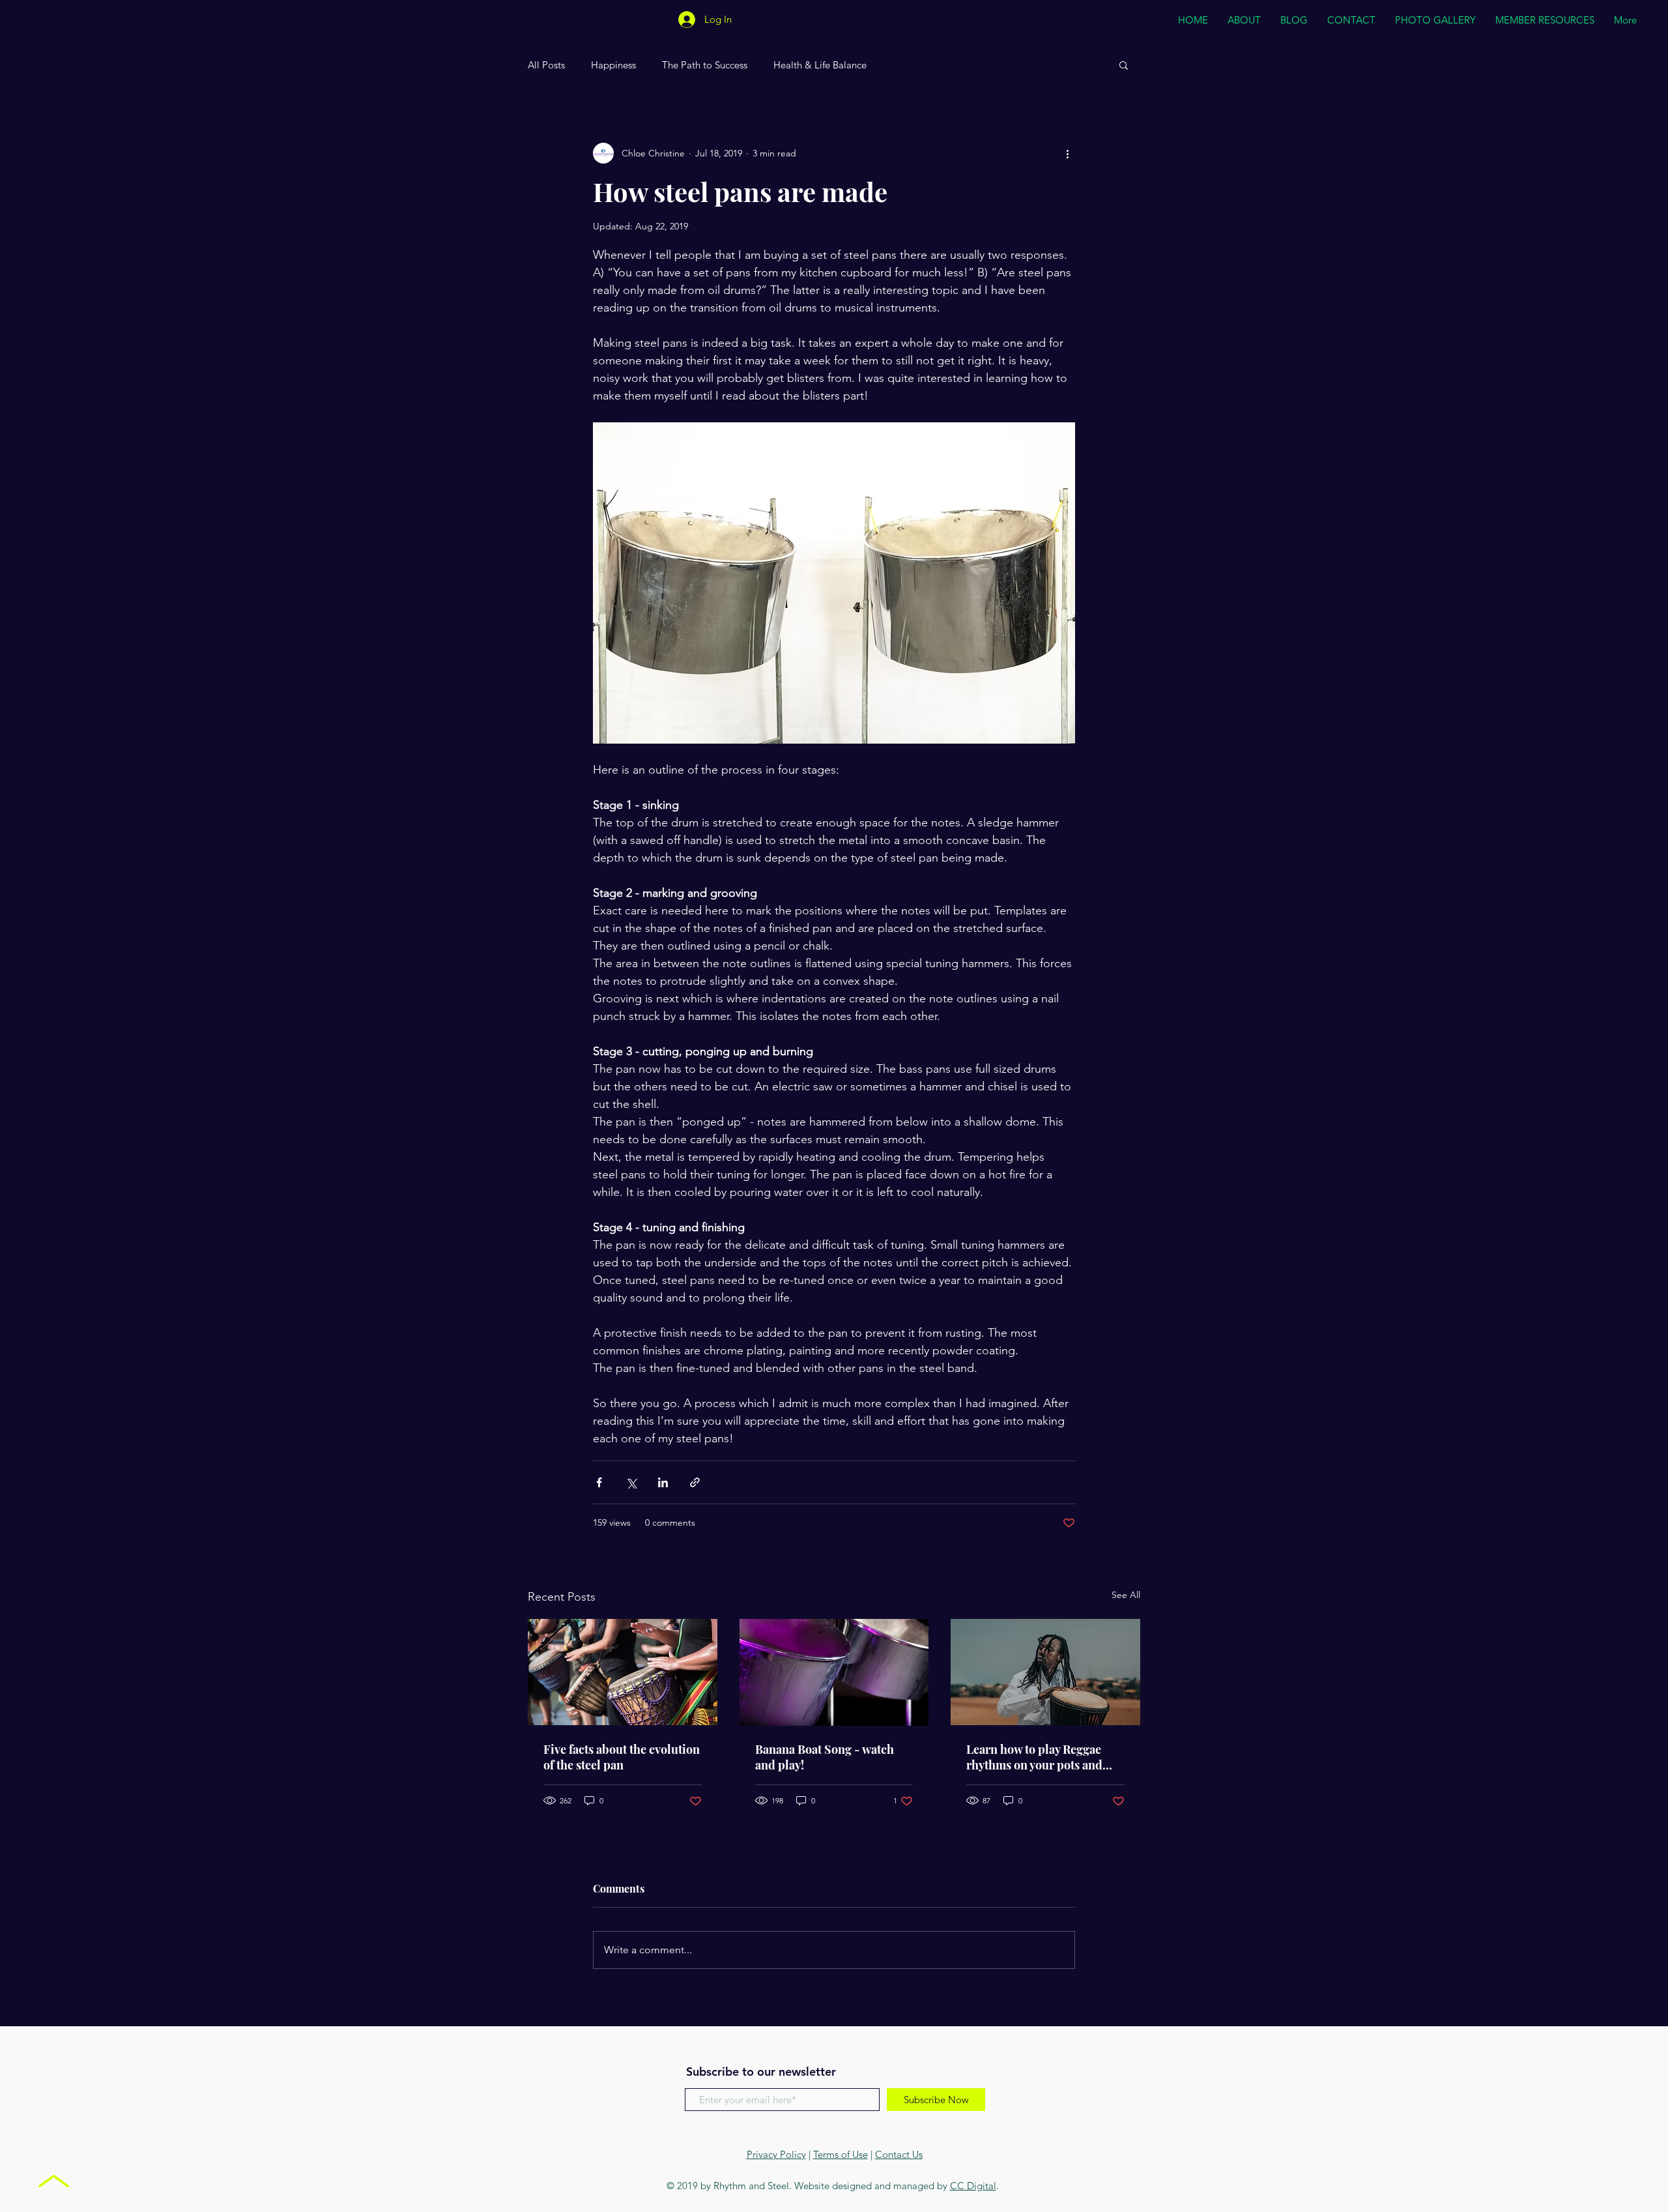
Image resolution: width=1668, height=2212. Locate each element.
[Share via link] (695, 1482)
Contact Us (899, 2154)
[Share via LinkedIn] (663, 1482)
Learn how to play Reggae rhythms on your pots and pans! (1034, 1757)
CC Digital (973, 2186)
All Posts (546, 65)
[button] (1124, 65)
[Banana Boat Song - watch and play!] (834, 1672)
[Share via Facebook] (599, 1482)
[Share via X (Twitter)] (631, 1482)
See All (1126, 1595)
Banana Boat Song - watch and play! (825, 1757)
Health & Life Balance (820, 65)
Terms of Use (841, 2154)
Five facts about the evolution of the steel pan (622, 1757)
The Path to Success (705, 65)
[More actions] (1067, 153)
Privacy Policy (776, 2154)
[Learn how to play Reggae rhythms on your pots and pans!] (1045, 1672)
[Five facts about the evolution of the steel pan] (623, 1672)
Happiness (613, 65)
